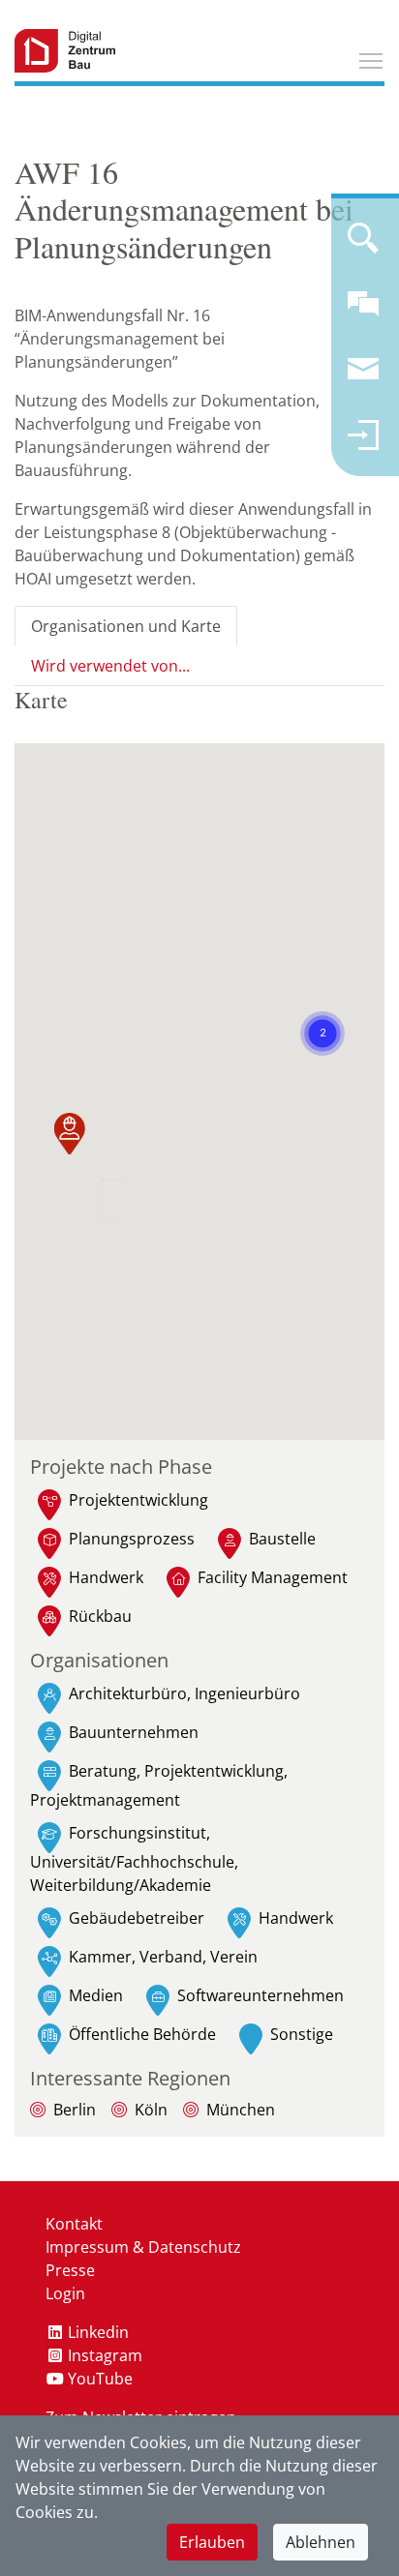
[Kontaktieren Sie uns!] (363, 312)
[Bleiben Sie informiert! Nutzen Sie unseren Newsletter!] (363, 377)
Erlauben (212, 2542)
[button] (70, 1138)
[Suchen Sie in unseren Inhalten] (363, 246)
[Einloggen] (363, 443)
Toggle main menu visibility (371, 60)
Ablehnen (321, 2542)
